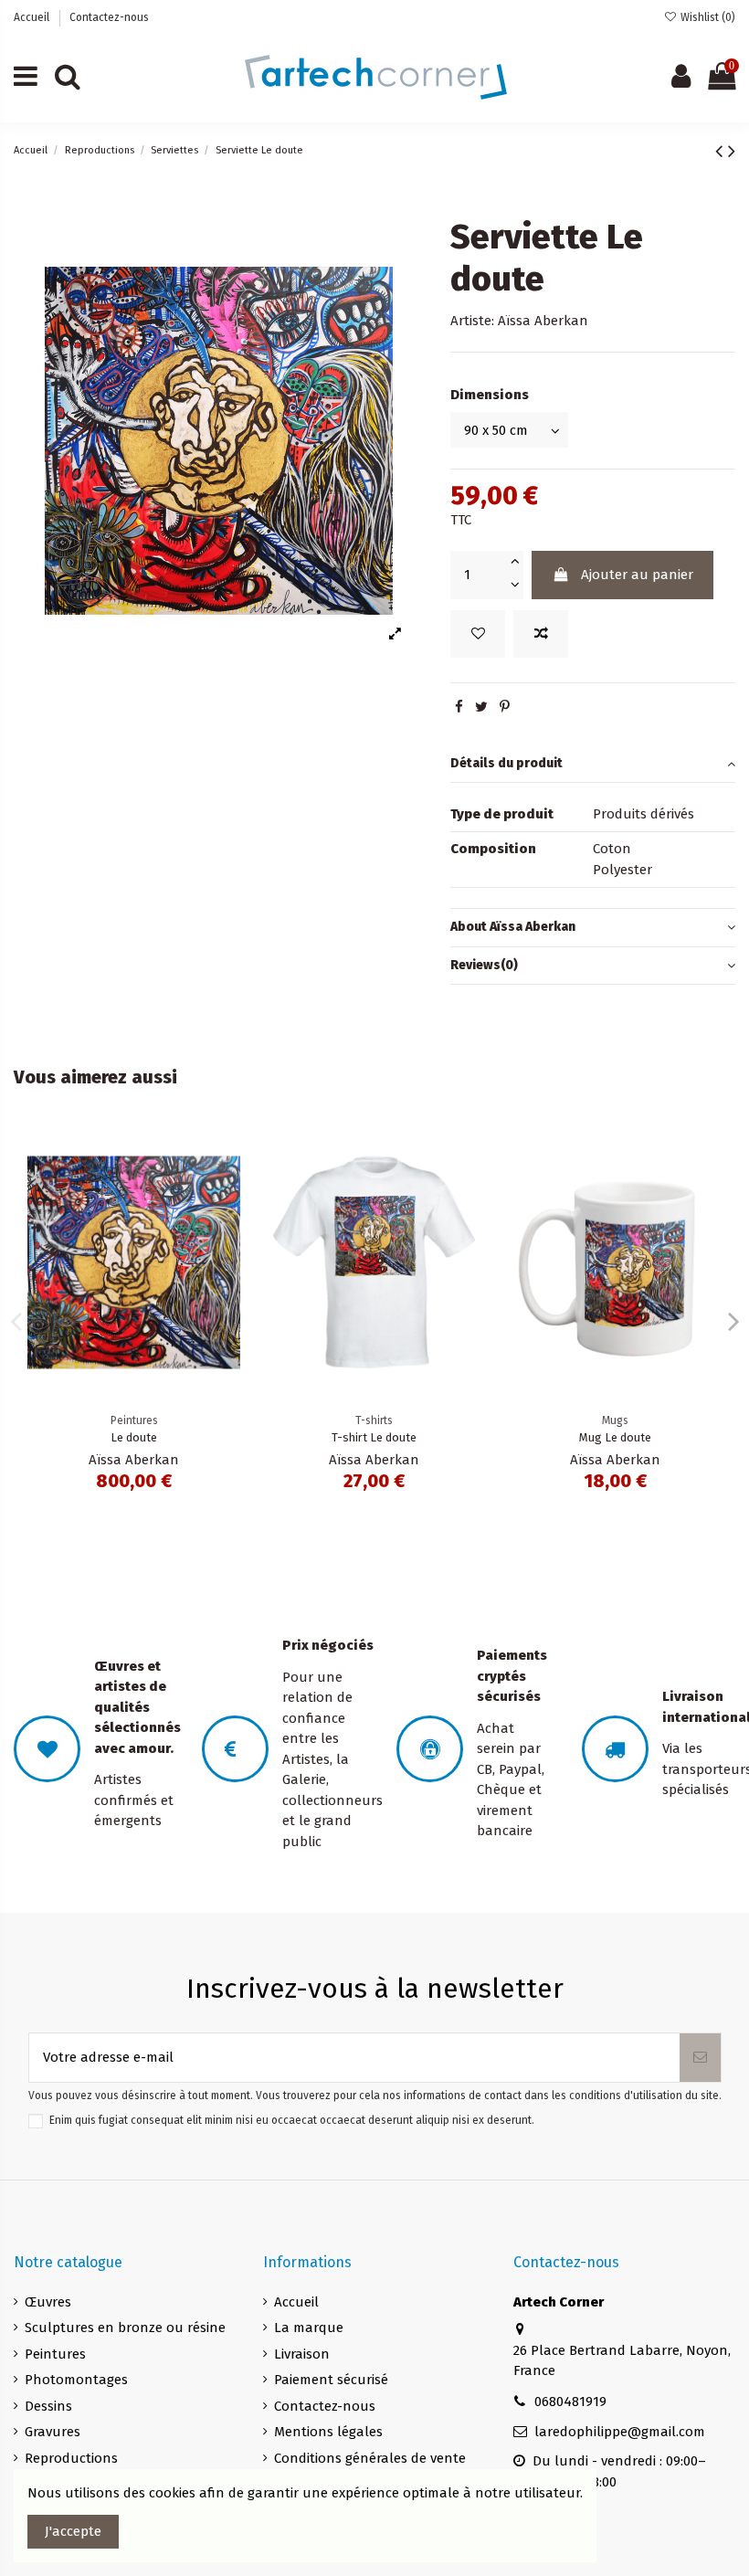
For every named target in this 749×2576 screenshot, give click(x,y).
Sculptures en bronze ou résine (125, 2328)
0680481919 (570, 2402)
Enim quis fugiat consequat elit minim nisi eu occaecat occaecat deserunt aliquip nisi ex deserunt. (292, 2120)
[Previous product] (722, 151)
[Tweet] (481, 707)
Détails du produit (506, 763)
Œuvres (48, 2302)
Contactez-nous (109, 17)
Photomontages (76, 2380)
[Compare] (226, 1186)
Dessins (48, 2406)
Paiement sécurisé (331, 2380)
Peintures (55, 2354)
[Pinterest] (505, 707)
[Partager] (459, 707)
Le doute (134, 1437)
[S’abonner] (700, 2058)
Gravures (53, 2432)
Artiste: (472, 321)
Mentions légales (328, 2432)
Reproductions (71, 2458)
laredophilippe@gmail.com (620, 2432)
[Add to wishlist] (478, 634)
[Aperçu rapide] (226, 1219)
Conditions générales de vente (370, 2458)
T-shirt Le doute (374, 1437)
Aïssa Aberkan (543, 321)
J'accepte (73, 2531)
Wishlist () (707, 17)
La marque (309, 2328)
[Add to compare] (541, 634)
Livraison (302, 2354)
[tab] (593, 765)
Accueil (33, 17)
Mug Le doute (615, 1437)
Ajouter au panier (637, 575)
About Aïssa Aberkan (513, 927)
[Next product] (732, 151)
